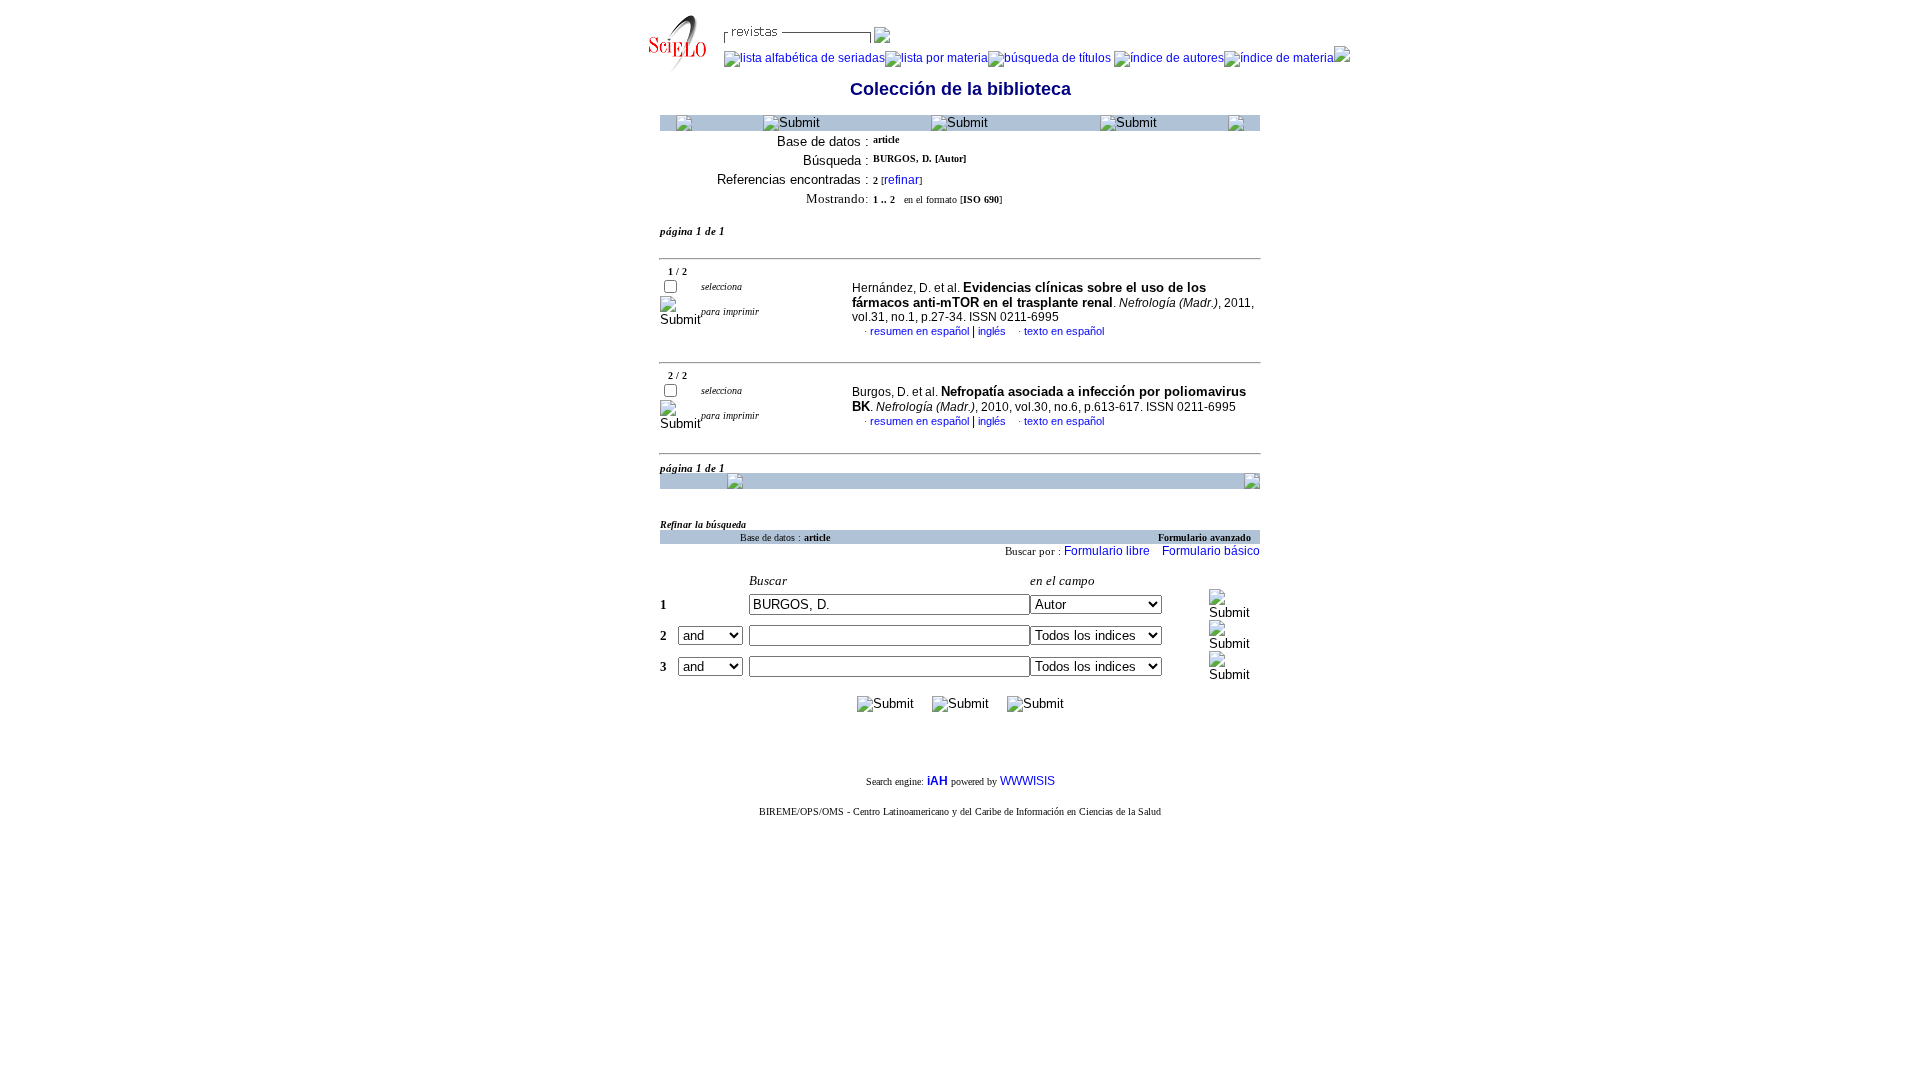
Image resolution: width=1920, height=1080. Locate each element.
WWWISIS (1027, 781)
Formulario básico (1211, 551)
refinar (901, 180)
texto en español (1064, 331)
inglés (992, 331)
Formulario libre (1107, 551)
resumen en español (919, 331)
